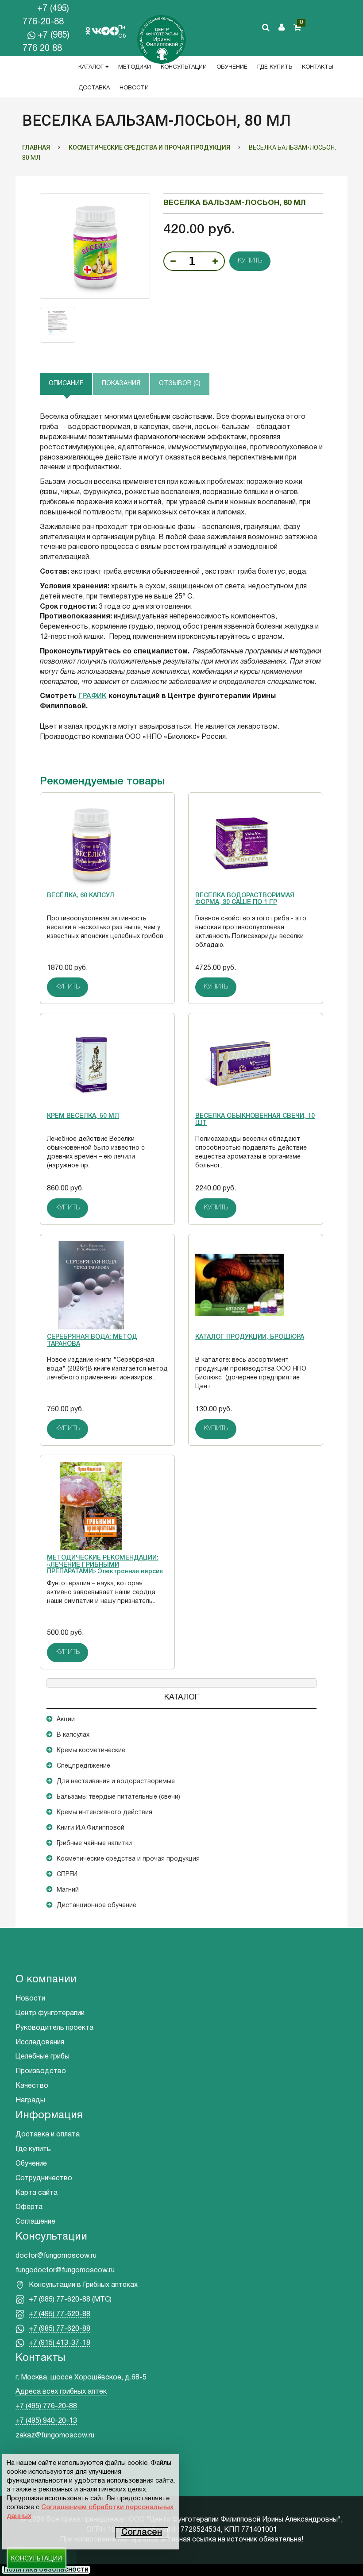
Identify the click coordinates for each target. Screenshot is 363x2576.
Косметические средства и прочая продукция (128, 1859)
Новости (134, 88)
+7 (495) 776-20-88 (46, 2406)
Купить (250, 261)
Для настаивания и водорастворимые (116, 1782)
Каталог (92, 67)
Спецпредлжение (83, 1766)
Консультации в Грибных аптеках (83, 2285)
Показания (121, 384)
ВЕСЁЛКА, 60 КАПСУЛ (81, 896)
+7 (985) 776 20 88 (46, 42)
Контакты (318, 67)
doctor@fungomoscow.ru (56, 2256)
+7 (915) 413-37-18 (60, 2343)
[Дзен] (114, 31)
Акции (66, 1720)
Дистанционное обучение (97, 1906)
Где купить (275, 67)
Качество (32, 2086)
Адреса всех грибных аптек (61, 2392)
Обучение (232, 67)
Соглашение (35, 2222)
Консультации (184, 67)
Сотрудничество (44, 2178)
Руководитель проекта (54, 2028)
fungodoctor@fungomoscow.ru (65, 2271)
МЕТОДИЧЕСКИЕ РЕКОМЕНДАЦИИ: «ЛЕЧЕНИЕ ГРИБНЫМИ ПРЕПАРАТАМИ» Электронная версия (105, 1565)
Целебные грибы (42, 2057)
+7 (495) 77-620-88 (60, 2314)
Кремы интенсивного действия (104, 1813)
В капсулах (73, 1735)
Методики (135, 67)
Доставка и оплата (48, 2135)
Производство (41, 2071)
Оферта (29, 2207)
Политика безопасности (46, 2570)
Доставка (94, 88)
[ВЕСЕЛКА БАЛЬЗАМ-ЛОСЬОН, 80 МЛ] (95, 246)
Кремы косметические (91, 1751)
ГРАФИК (93, 696)
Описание (66, 384)
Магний (68, 1890)
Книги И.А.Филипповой (91, 1828)
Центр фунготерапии (50, 2013)
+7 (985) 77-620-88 (60, 2300)
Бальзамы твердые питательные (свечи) (118, 1797)
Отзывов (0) (180, 384)
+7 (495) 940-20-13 (46, 2421)
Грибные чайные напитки (94, 1844)
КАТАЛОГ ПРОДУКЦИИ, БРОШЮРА (250, 1337)
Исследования (40, 2043)
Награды (30, 2101)
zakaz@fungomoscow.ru (55, 2436)
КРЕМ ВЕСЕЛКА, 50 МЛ (83, 1116)
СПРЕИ (67, 1875)
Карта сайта (37, 2193)
